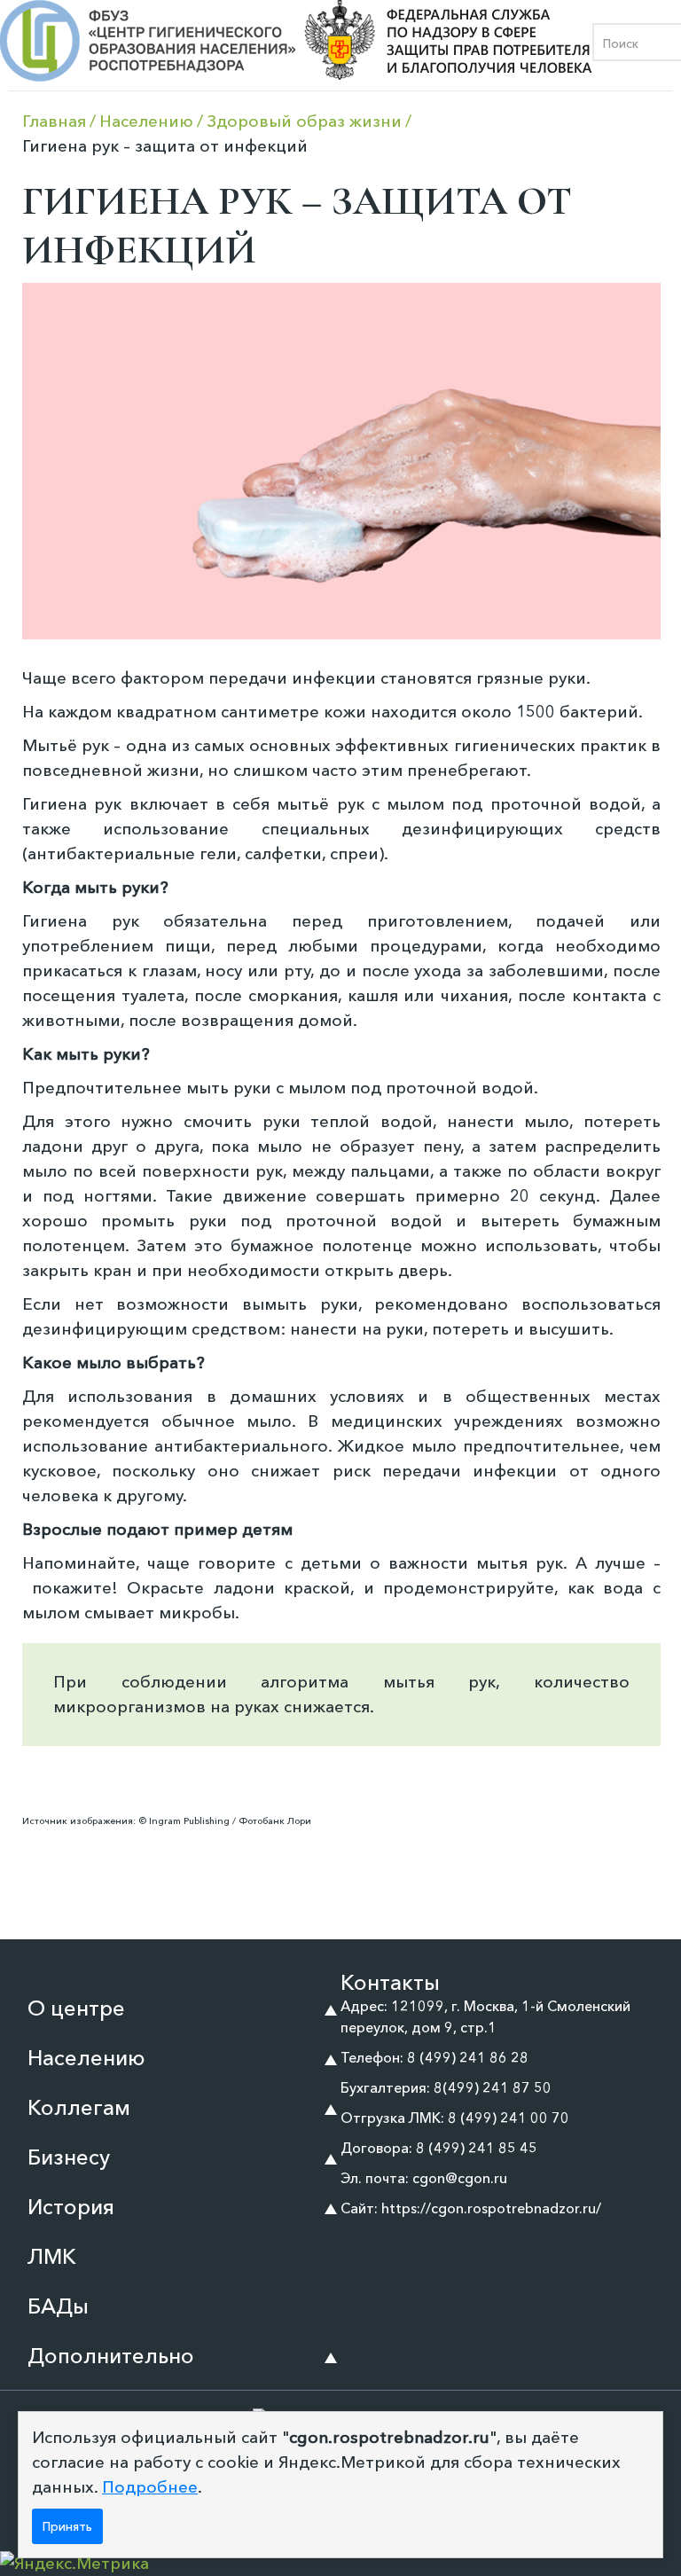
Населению (86, 2058)
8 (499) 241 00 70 (509, 2118)
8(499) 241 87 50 (493, 2087)
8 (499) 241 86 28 (468, 2057)
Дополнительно (111, 2356)
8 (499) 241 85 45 (477, 2148)
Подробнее (150, 2487)
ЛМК (52, 2256)
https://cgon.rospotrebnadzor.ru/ (491, 2208)
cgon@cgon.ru (460, 2178)
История (71, 2207)
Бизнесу (69, 2157)
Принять (67, 2526)
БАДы (58, 2306)
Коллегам (79, 2107)
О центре (76, 2008)
